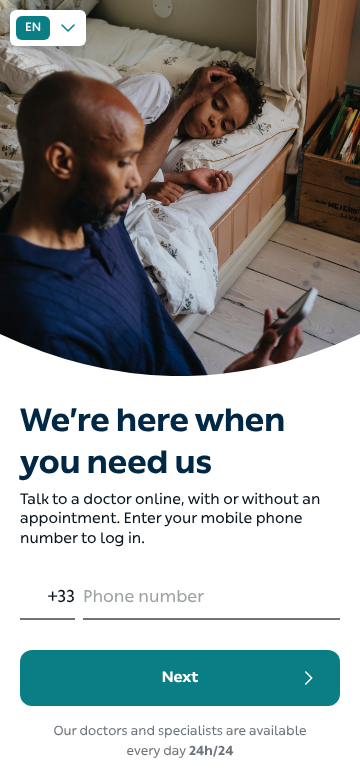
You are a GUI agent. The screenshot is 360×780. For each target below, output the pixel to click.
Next (180, 677)
